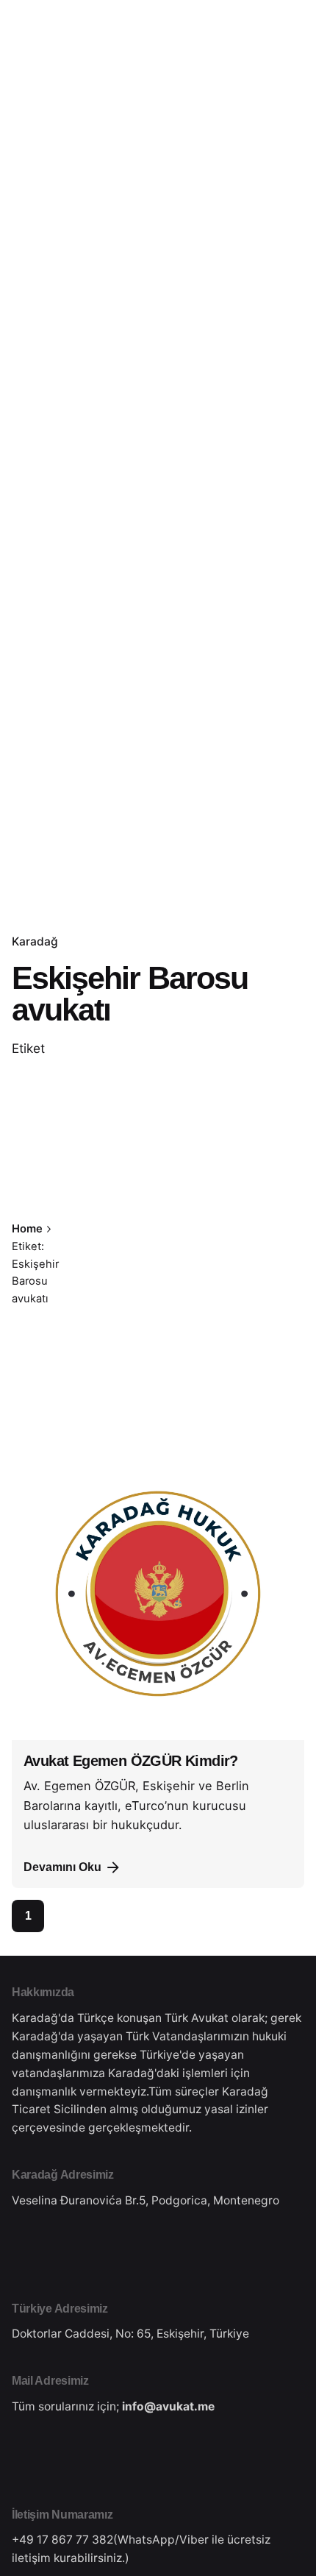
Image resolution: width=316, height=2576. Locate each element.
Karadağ (35, 941)
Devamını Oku (62, 1867)
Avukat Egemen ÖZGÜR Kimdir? (131, 1761)
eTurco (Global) (245, 154)
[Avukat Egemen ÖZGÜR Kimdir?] (158, 1594)
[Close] (103, 1251)
